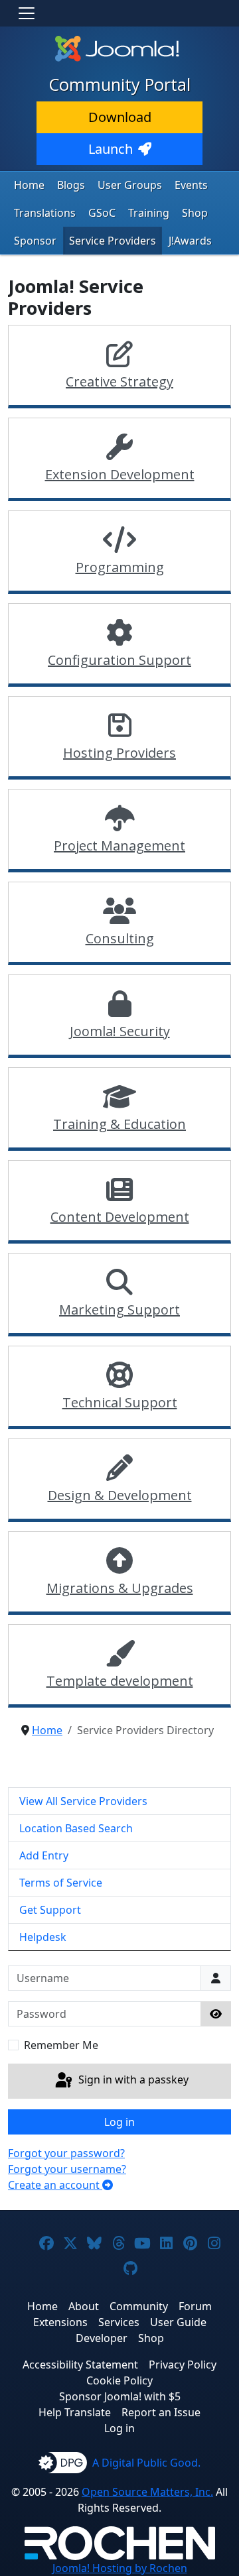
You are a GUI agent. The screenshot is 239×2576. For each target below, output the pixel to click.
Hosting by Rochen (120, 2568)
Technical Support (120, 1402)
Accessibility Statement (80, 2365)
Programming (120, 567)
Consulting (120, 938)
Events (191, 185)
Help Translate (75, 2412)
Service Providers (113, 241)
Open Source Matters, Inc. (147, 2492)
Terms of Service (61, 1883)
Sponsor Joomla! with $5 (120, 2396)
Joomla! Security (120, 1031)
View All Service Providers (83, 1801)
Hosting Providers (119, 753)
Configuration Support (119, 660)
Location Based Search (76, 1828)
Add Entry (44, 1855)
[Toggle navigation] (27, 13)
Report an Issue (161, 2412)
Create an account (55, 2185)
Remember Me (61, 2045)
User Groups (130, 185)
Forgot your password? (66, 2153)
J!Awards (190, 241)
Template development (120, 1681)
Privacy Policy (183, 2365)
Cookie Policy (119, 2380)
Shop (195, 213)
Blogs (71, 185)
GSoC (102, 213)
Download (120, 117)
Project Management (119, 846)
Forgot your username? (67, 2169)
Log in (119, 2122)
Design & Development (120, 1495)
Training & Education (119, 1124)
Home (29, 185)
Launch (111, 149)
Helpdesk (43, 1937)
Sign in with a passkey (132, 2080)
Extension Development (120, 474)
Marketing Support (119, 1310)
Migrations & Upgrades (120, 1588)
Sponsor (35, 241)
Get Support (50, 1910)
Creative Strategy (119, 381)
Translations (45, 213)
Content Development (120, 1217)
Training (149, 213)
